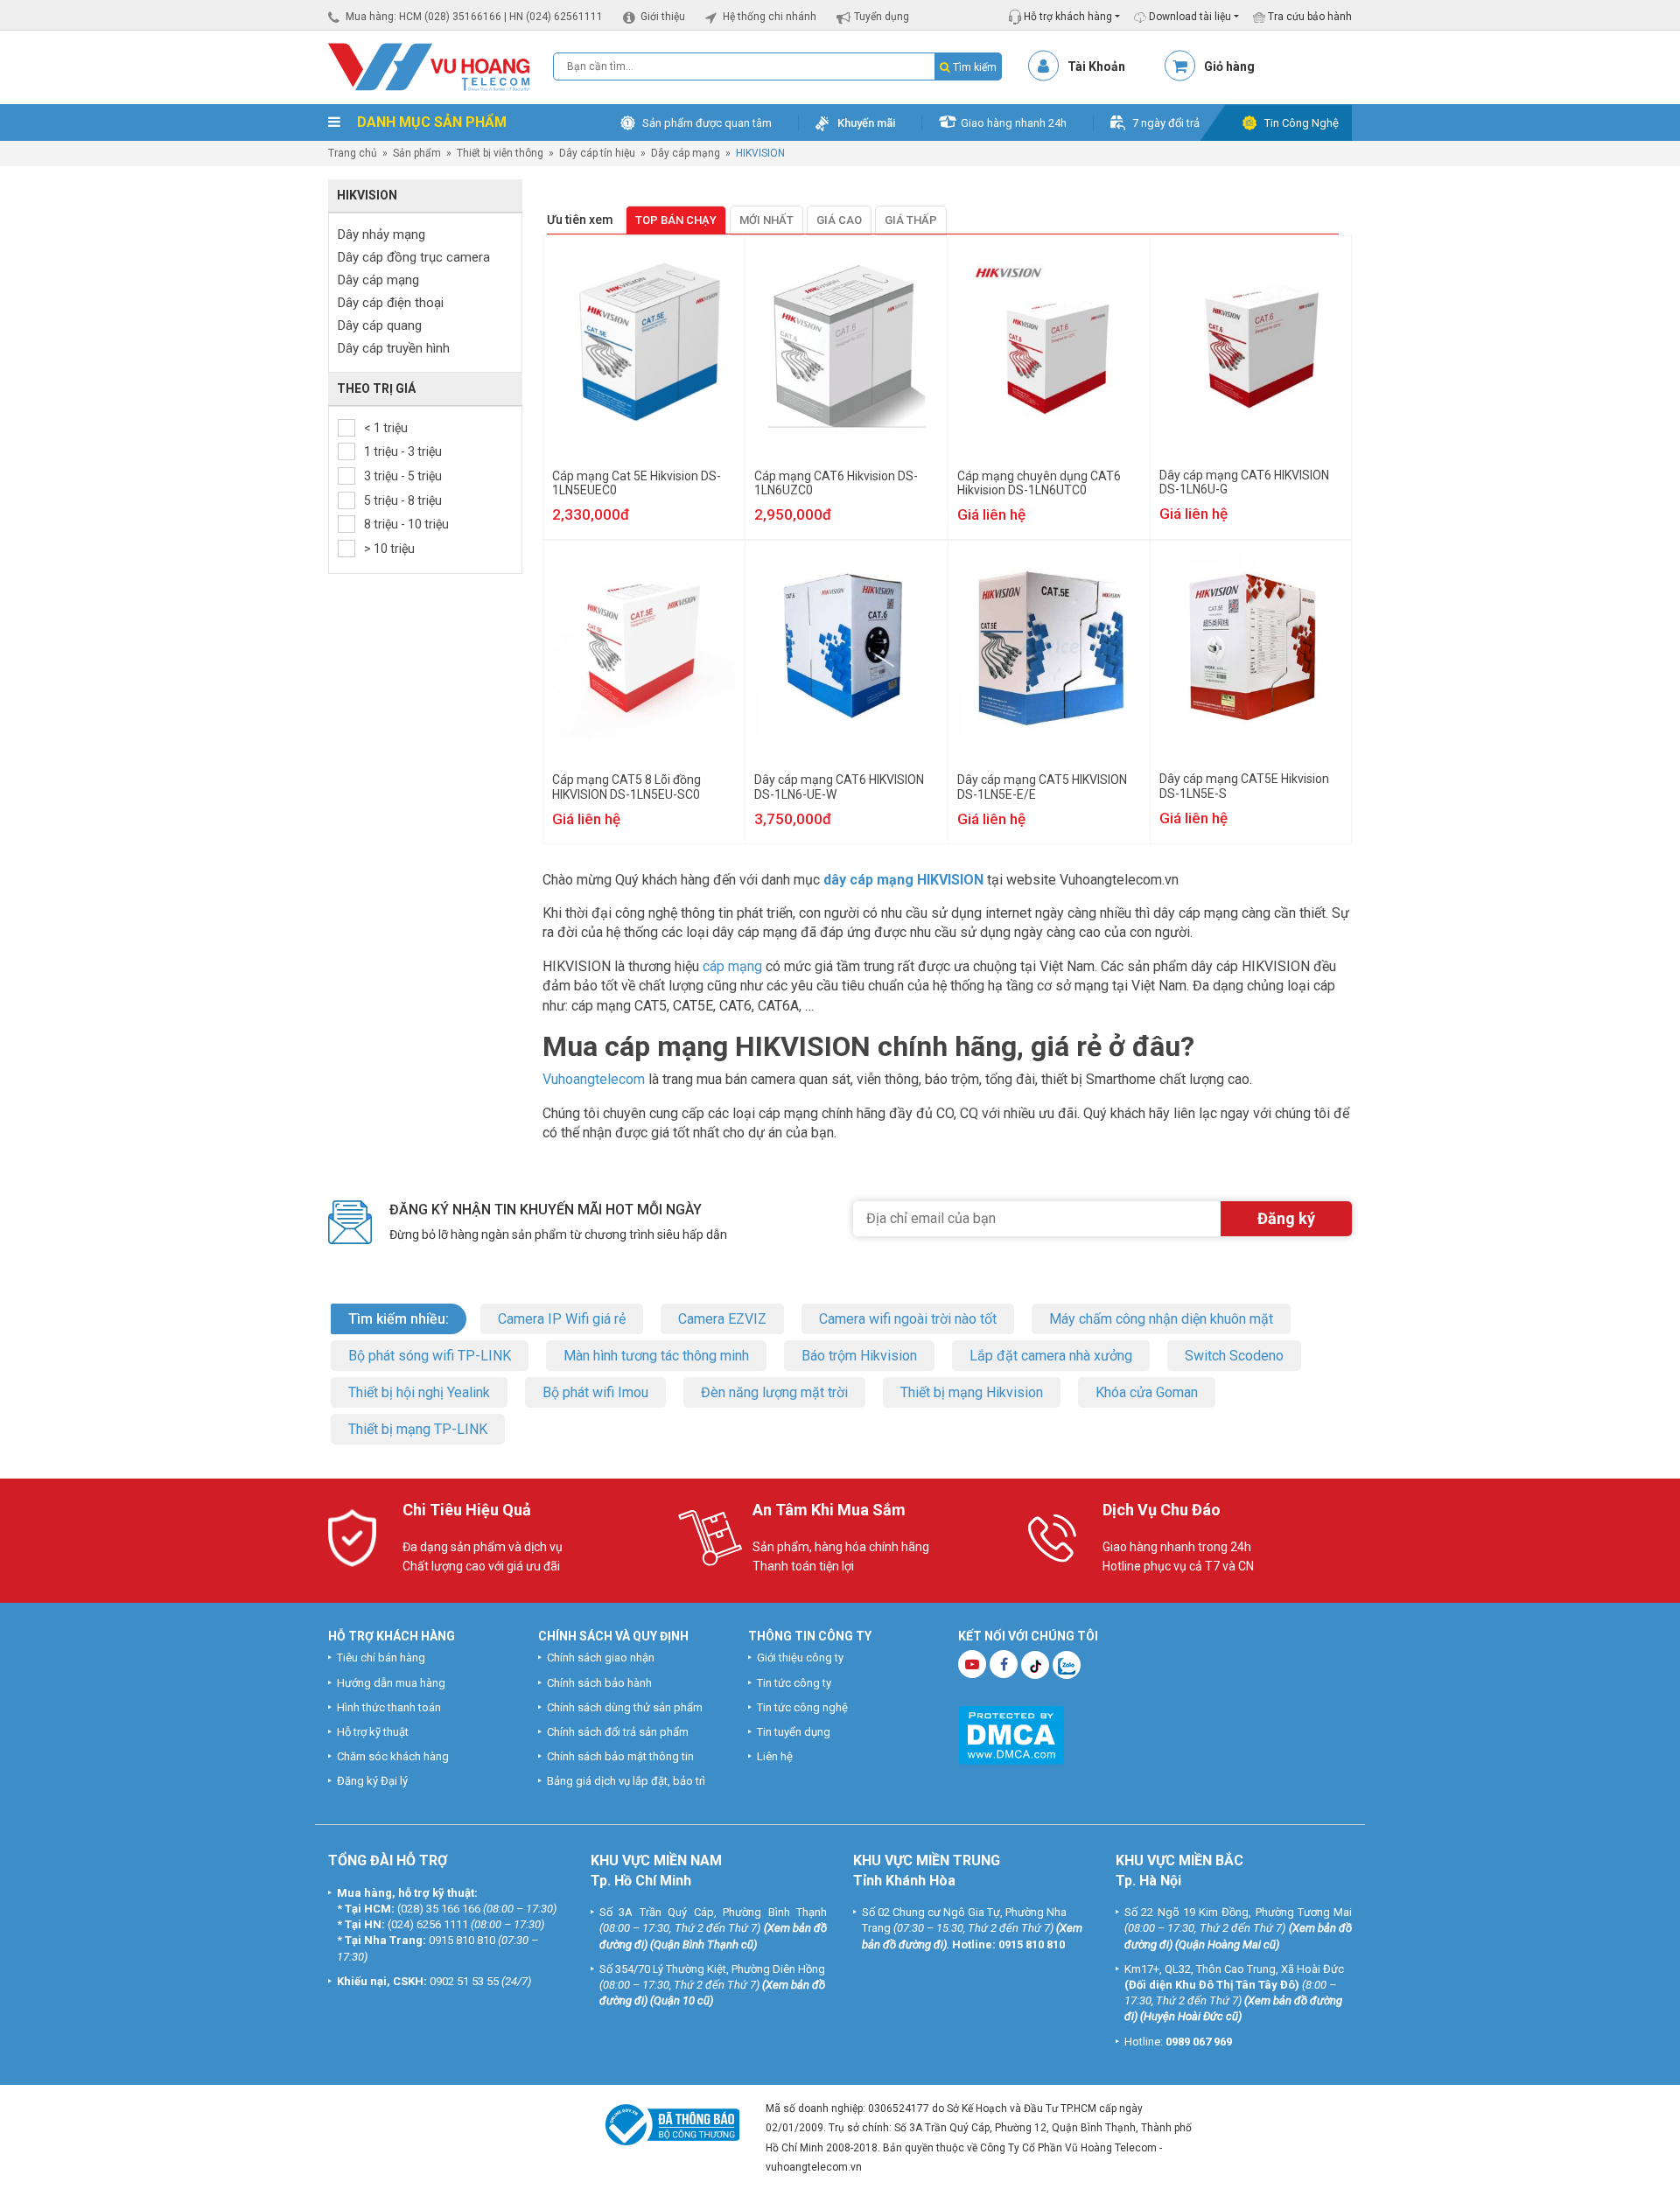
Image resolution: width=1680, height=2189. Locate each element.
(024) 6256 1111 (428, 1924)
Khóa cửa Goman (1147, 1392)
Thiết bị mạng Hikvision (972, 1392)
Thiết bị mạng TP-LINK (418, 1429)
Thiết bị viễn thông (500, 153)
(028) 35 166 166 (439, 1909)
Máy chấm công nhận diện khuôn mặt (1161, 1319)
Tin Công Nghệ (1302, 123)
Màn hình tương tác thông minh (656, 1356)
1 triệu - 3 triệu (403, 451)
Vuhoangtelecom (594, 1079)
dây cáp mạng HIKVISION (903, 880)
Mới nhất (766, 220)
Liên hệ (775, 1756)
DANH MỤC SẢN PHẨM (430, 122)
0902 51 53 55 (464, 1981)
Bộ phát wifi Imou (595, 1392)
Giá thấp (911, 220)
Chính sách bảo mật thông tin (620, 1756)
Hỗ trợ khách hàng (1067, 17)
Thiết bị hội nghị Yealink (419, 1392)
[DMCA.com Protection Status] (1011, 1734)
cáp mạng (732, 966)
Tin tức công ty (794, 1683)
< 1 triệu (386, 428)
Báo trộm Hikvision (859, 1356)
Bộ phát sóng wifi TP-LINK (430, 1356)
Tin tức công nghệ (802, 1707)
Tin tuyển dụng (794, 1732)
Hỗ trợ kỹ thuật (373, 1732)
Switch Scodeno (1234, 1356)
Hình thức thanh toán (389, 1707)
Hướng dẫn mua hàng (391, 1683)
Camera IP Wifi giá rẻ (562, 1319)
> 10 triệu (389, 549)
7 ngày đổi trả (1166, 123)
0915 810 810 (462, 1940)
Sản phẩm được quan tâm (707, 123)
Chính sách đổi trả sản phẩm (618, 1732)
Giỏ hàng (1229, 66)
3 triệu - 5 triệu (403, 476)
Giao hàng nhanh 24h (1014, 123)
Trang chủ (353, 153)
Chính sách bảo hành (599, 1683)
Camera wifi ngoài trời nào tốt (908, 1319)
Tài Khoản (1096, 66)
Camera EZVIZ (722, 1319)
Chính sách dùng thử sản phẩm (625, 1707)
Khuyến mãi (866, 123)
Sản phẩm (417, 153)
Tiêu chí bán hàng (381, 1657)
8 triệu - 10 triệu (406, 524)
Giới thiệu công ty (800, 1657)
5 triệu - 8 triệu (403, 500)
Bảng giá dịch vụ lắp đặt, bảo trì (626, 1781)
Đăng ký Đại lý (372, 1781)
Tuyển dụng (882, 17)
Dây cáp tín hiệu (597, 153)
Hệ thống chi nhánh (770, 17)
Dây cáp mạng (686, 153)
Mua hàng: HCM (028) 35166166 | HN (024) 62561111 (474, 17)
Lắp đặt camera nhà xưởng (1051, 1356)
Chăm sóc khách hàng (393, 1756)
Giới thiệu (663, 17)
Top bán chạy (676, 220)
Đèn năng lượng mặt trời (774, 1392)
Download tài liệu (1189, 17)
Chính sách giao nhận (601, 1657)
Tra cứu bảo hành (1309, 17)
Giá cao (839, 220)
